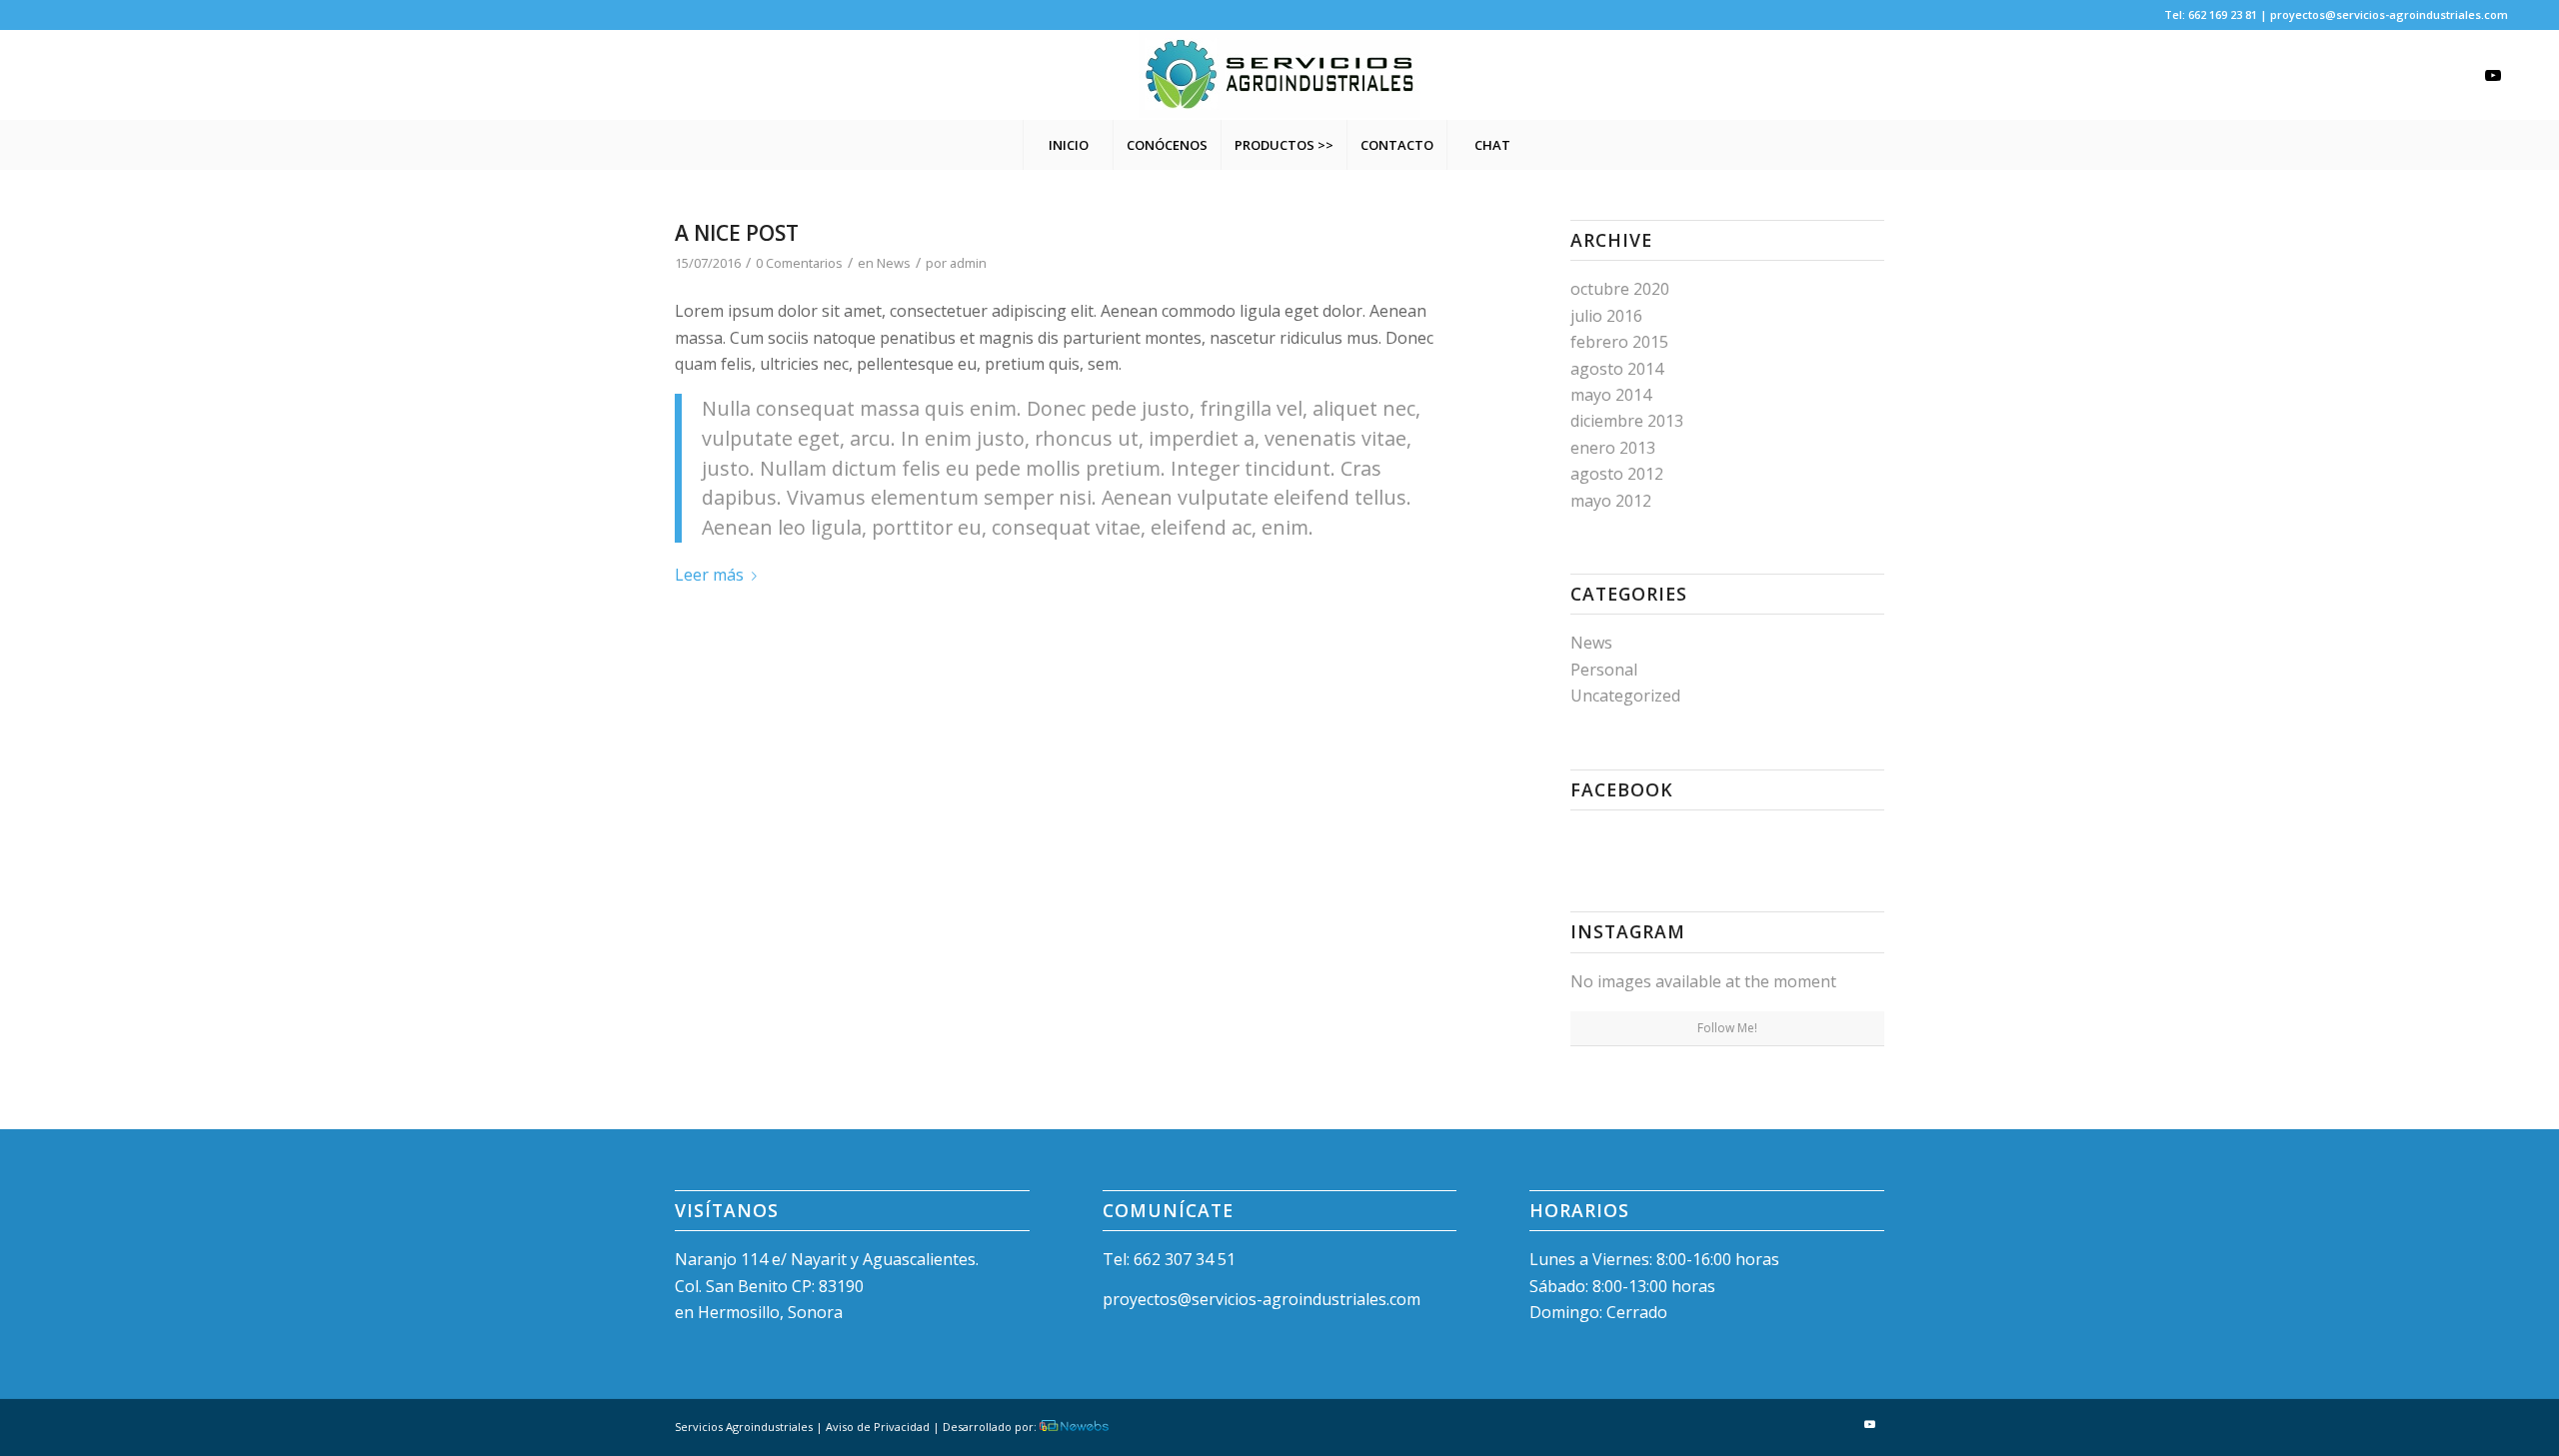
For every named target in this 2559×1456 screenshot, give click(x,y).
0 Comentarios (799, 263)
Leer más (709, 575)
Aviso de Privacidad (878, 1427)
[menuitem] (1068, 145)
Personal (1604, 670)
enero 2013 (1613, 448)
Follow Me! (1727, 1028)
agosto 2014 (1617, 369)
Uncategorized (1625, 696)
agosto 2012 (1617, 474)
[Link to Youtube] (2493, 75)
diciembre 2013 (1627, 421)
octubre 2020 (1620, 289)
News (894, 263)
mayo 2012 (1611, 501)
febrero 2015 (1619, 342)
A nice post (737, 233)
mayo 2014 (1611, 395)
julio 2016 (1606, 316)
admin (968, 263)
